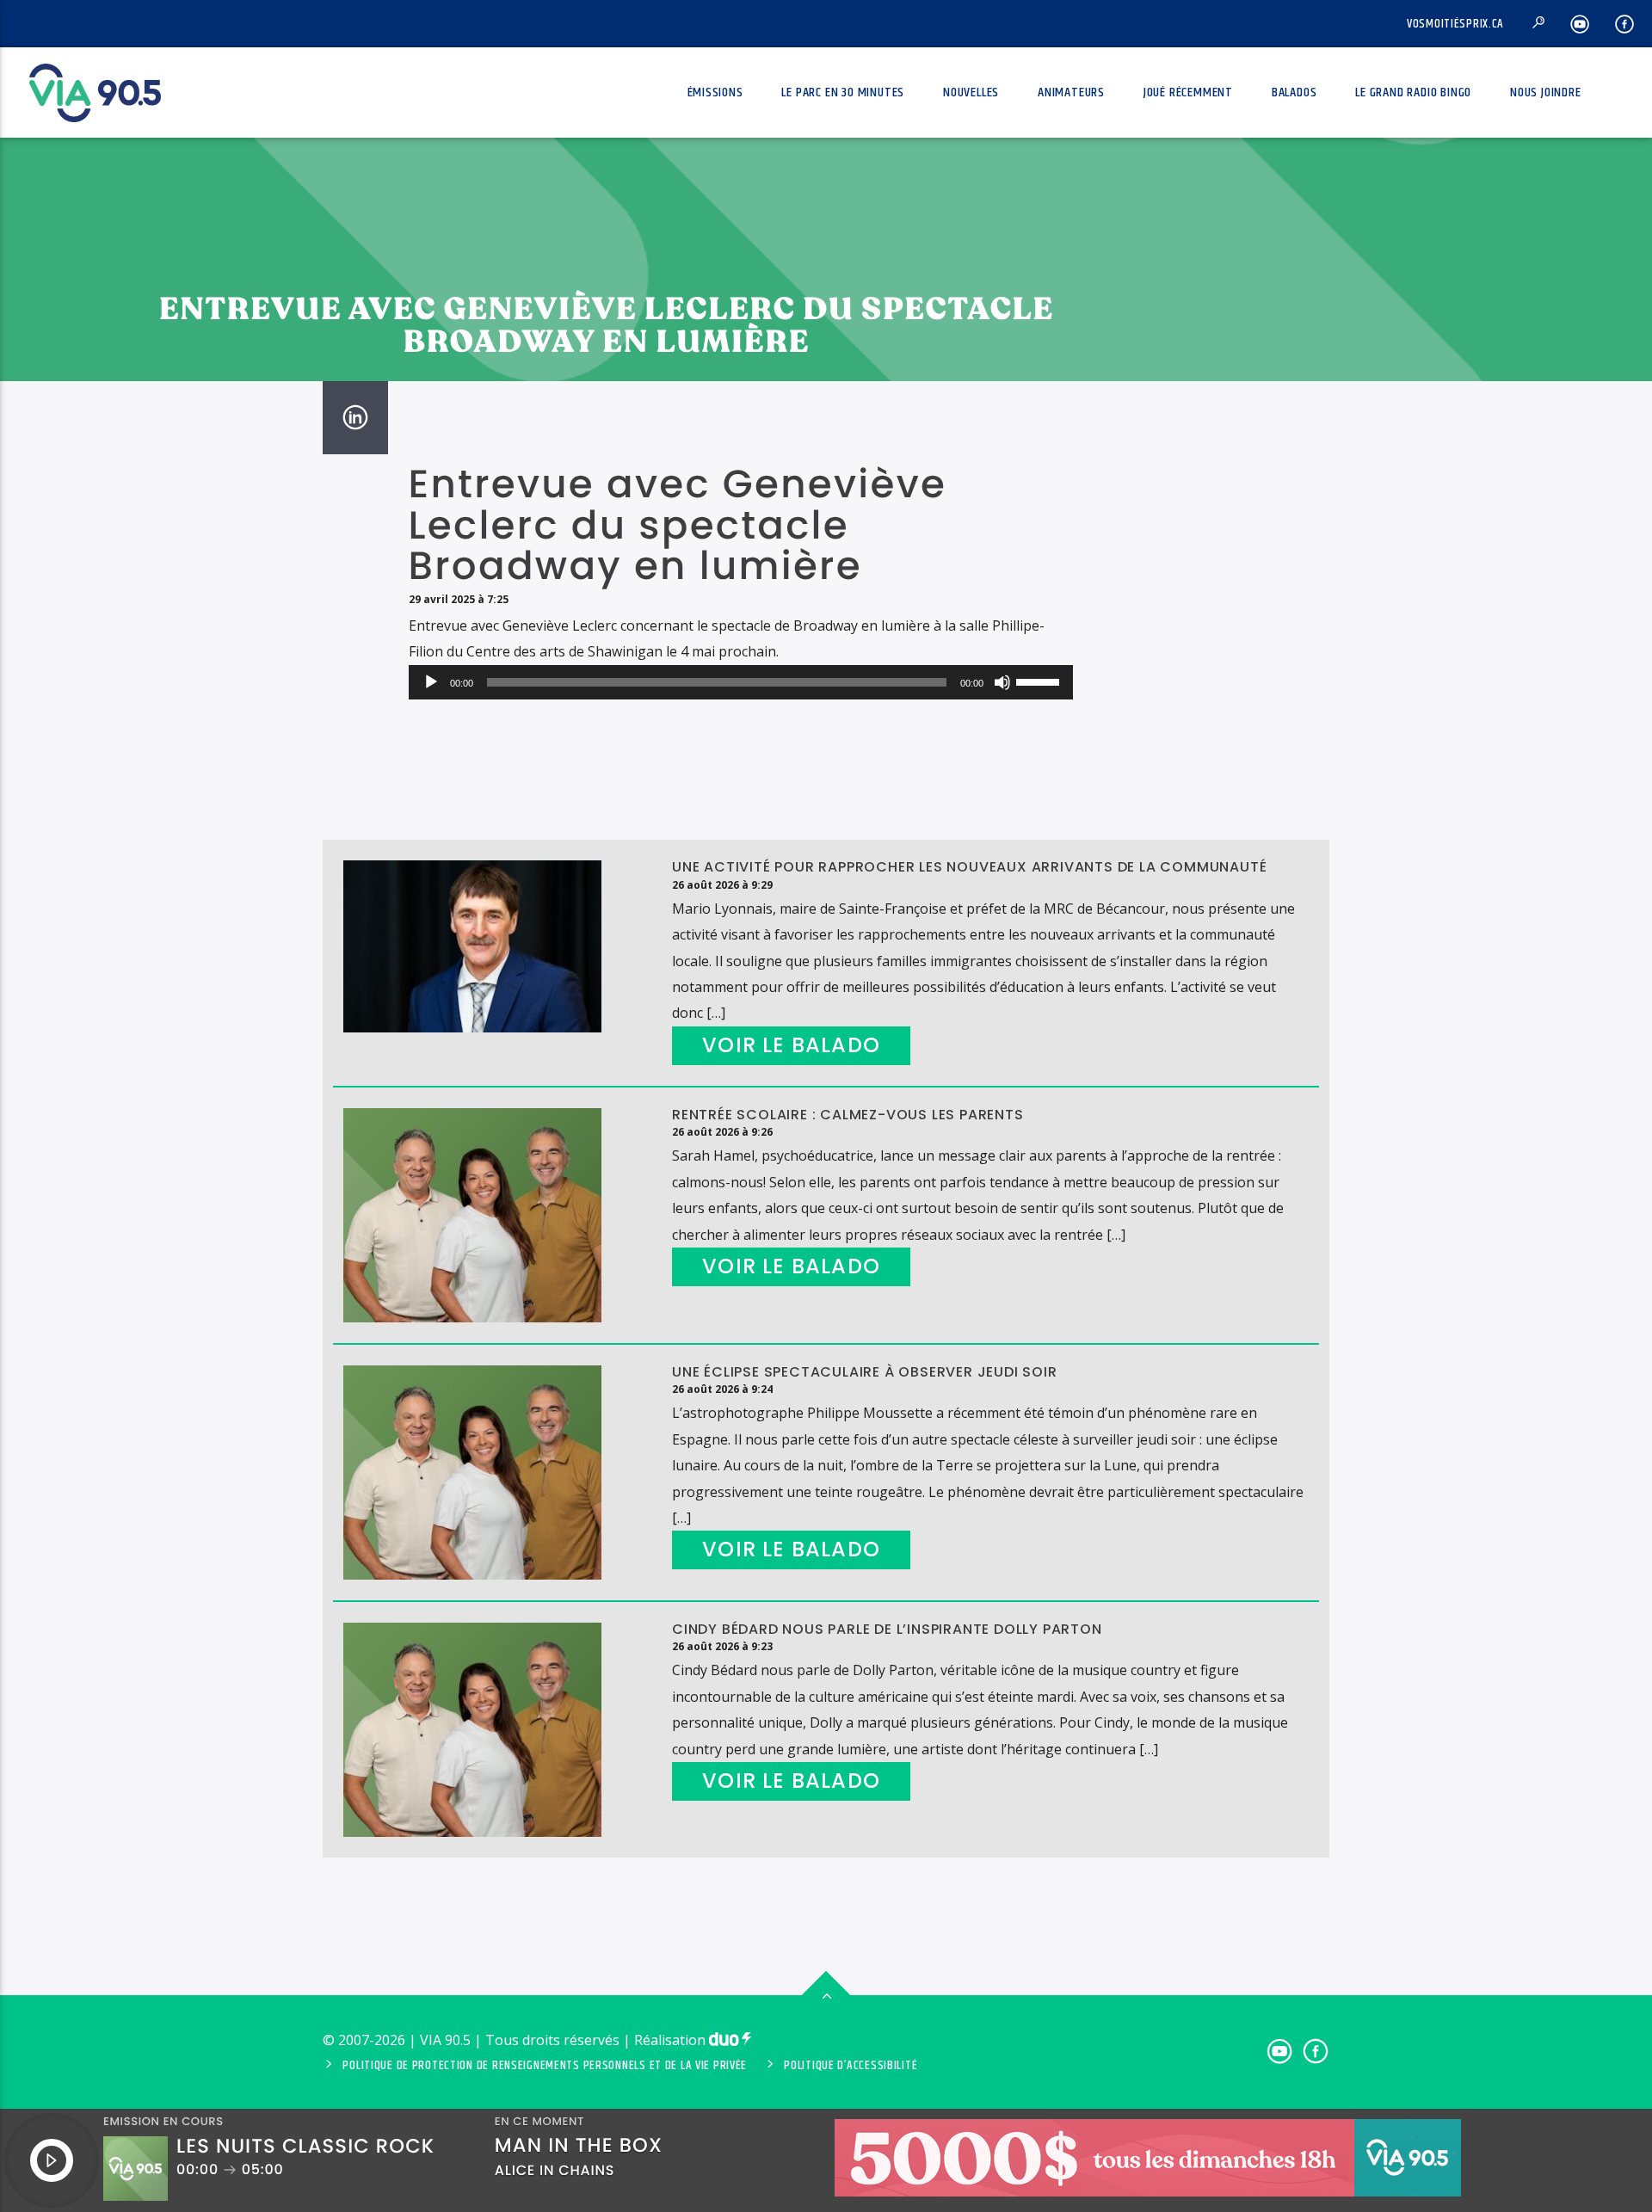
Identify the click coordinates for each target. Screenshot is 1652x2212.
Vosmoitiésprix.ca (1455, 24)
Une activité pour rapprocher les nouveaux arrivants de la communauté (969, 867)
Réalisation (672, 2040)
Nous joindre (1546, 92)
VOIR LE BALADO (791, 1045)
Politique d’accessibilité (851, 2066)
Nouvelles (971, 92)
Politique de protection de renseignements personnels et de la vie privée (545, 2066)
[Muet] (1002, 682)
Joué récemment (1188, 92)
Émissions (715, 92)
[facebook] (1625, 24)
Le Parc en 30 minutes (843, 92)
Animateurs (1071, 92)
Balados (1294, 92)
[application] (741, 682)
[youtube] (1580, 24)
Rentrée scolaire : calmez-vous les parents (848, 1115)
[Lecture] (431, 682)
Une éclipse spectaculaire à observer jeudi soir (865, 1372)
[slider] (1040, 681)
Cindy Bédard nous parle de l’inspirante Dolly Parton (887, 1629)
